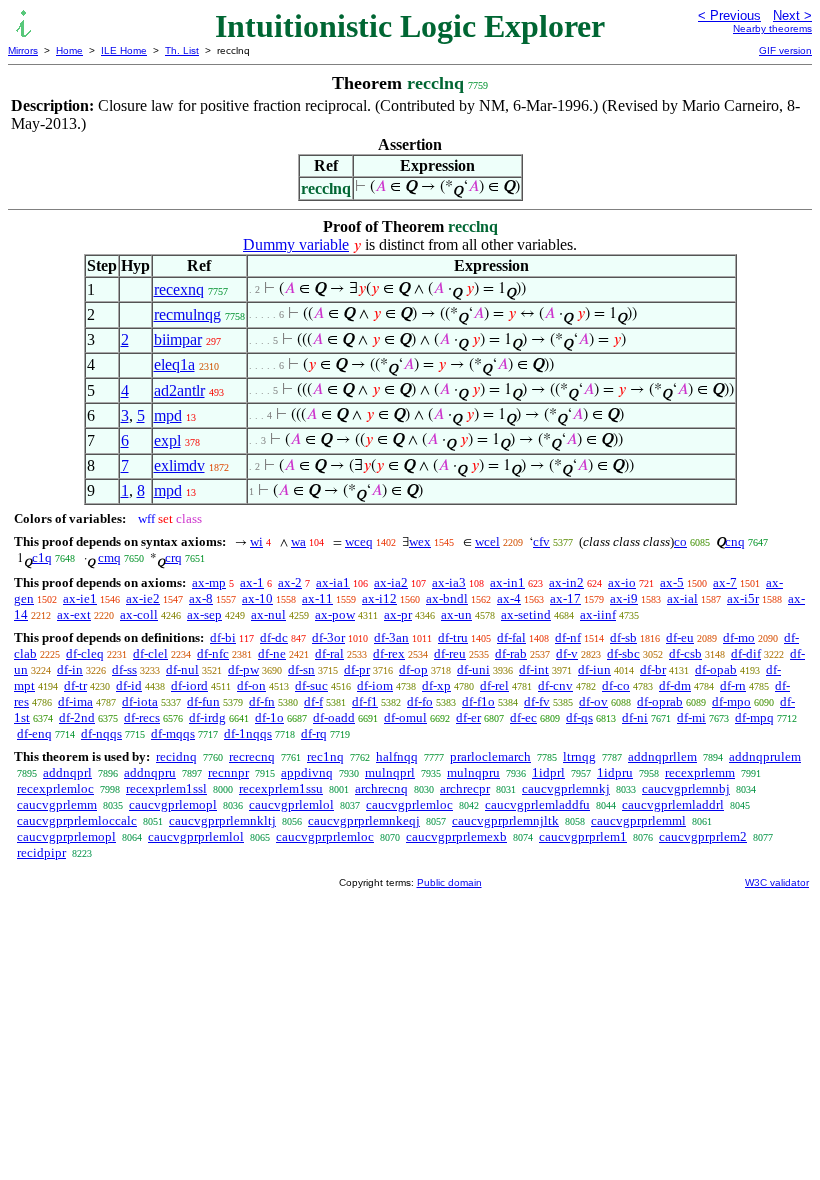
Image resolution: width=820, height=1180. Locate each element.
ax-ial (682, 598)
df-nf (568, 637)
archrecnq (381, 788)
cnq (735, 541)
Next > (792, 15)
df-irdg (207, 717)
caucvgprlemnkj (566, 788)
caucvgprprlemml (638, 820)
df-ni (635, 717)
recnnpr (228, 772)
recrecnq (252, 756)
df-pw (243, 669)
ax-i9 (624, 598)
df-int (534, 669)
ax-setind (526, 614)
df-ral (329, 653)
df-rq (314, 733)
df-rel (494, 685)
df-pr (357, 669)
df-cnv (555, 685)
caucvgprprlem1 (583, 836)
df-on (251, 685)
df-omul (405, 717)
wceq (359, 541)
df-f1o (478, 701)
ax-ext (74, 614)
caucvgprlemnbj (686, 788)
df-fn (262, 701)
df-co (616, 685)
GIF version (785, 50)
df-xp (436, 685)
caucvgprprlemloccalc (77, 820)
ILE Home (124, 50)
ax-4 (509, 598)
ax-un (456, 614)
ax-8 (201, 598)
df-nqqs (101, 733)
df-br (653, 669)
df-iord (189, 685)
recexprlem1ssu (281, 788)
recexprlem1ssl (166, 788)
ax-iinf (598, 614)
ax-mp (209, 582)
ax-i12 (379, 598)
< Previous (729, 15)
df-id (129, 685)
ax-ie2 (143, 598)
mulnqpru (473, 772)
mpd (168, 415)
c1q (42, 557)
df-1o (269, 717)
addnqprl (67, 772)
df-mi (691, 717)
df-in (70, 669)
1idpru (615, 772)
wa (298, 541)
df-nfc (213, 653)
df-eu (680, 637)
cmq (109, 557)
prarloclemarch (490, 756)
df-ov (593, 701)
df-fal (511, 637)
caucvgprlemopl (173, 804)
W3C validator (777, 882)
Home (69, 50)
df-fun (203, 701)
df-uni (473, 669)
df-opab (716, 669)
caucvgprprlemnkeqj (364, 820)
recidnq (176, 756)
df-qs (579, 717)
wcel (487, 541)
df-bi (223, 637)
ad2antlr (179, 390)
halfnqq (397, 756)
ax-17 (565, 598)
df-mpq (754, 717)
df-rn (733, 685)
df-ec (523, 717)
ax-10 (257, 598)
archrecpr (465, 788)
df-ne (272, 653)
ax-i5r (743, 598)
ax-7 (725, 582)
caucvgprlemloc (409, 804)
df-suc (311, 685)
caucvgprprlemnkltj (222, 820)
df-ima (75, 701)
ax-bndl (447, 598)
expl (167, 440)
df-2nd (77, 717)
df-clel (150, 653)
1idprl (548, 772)
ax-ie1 (80, 598)
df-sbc (623, 653)
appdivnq (307, 772)
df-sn (301, 669)
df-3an (391, 637)
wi (256, 541)
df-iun (594, 669)
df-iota (140, 701)
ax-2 (290, 582)
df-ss (124, 669)
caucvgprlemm (57, 804)
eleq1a (174, 364)
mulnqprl (390, 772)
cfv (541, 541)
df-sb (623, 637)
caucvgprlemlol (291, 804)
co (680, 541)
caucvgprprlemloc (325, 836)
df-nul (182, 669)
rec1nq (325, 756)
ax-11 (317, 598)
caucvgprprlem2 (703, 836)
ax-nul (268, 614)
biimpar (178, 339)
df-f (313, 701)
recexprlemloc (55, 788)
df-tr (75, 685)
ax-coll (139, 614)
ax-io (622, 582)
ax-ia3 (449, 582)
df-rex (389, 653)
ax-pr (398, 614)
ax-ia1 (333, 582)
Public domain (449, 882)
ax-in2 (566, 582)
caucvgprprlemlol (196, 836)
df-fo (420, 701)
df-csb (685, 653)
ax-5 (672, 582)
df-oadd (334, 717)
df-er (468, 717)
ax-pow (335, 614)
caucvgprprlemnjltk (505, 820)
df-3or (328, 637)
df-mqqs (173, 733)
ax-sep (204, 614)
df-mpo (731, 701)
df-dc (274, 637)
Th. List (182, 50)
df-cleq (85, 653)
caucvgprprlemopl (66, 836)
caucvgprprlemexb (456, 836)
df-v (567, 653)
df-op (413, 669)
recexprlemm (700, 772)
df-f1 (365, 701)
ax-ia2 (391, 582)
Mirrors (23, 50)
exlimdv (179, 465)
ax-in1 (507, 582)
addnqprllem (662, 756)
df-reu (450, 653)
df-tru (453, 637)
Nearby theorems (772, 28)
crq (173, 557)
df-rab (511, 653)
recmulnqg (187, 314)
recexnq (179, 289)
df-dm (675, 685)
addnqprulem (765, 756)
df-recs (142, 717)
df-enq (34, 733)
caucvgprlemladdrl (673, 804)
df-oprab (660, 701)
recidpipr (41, 852)
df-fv (537, 701)
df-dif (746, 653)
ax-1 (252, 582)
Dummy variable (296, 244)
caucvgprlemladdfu (537, 804)
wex (420, 541)
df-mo (739, 637)
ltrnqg (579, 756)
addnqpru (150, 772)
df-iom (375, 685)
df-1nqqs (248, 733)
